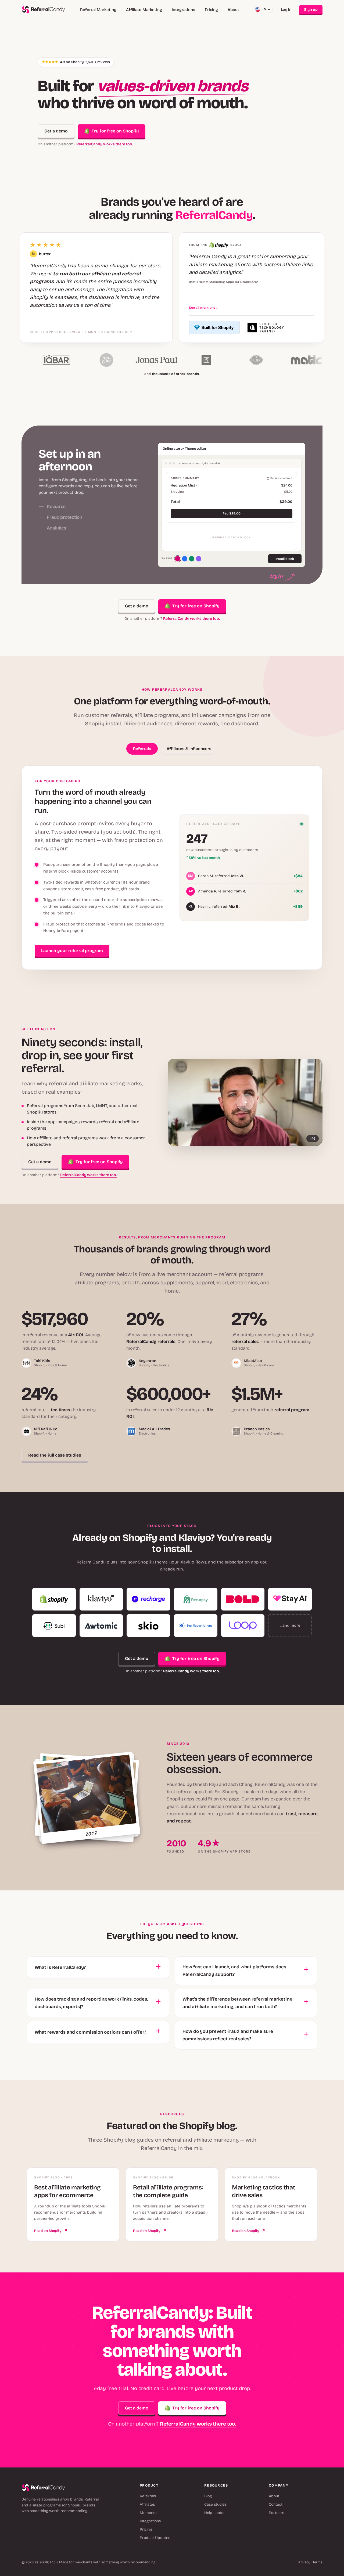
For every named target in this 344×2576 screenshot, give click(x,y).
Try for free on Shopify (115, 131)
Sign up (311, 10)
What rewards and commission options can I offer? (90, 2032)
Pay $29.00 (232, 513)
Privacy (304, 2562)
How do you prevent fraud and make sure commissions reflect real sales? (228, 2035)
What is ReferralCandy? (60, 1967)
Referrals (148, 2496)
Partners (276, 2513)
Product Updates (155, 2538)
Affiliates (147, 2504)
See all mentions (203, 308)
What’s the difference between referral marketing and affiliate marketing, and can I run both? (237, 2003)
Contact (276, 2504)
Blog (208, 2496)
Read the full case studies (55, 1455)
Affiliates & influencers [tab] (189, 749)
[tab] (91, 472)
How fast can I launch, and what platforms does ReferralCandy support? (234, 1971)
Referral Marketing (98, 10)
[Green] (192, 559)
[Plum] (199, 559)
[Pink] (178, 559)
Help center (215, 2513)
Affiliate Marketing (144, 10)
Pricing (211, 10)
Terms (318, 2562)
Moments (148, 2513)
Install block (285, 559)
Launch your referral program (72, 951)
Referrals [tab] (142, 749)
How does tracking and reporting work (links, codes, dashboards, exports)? (91, 2003)
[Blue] (185, 559)
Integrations (183, 10)
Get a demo (56, 131)
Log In (286, 10)
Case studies (215, 2504)
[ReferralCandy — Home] (44, 10)
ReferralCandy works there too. (105, 144)
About (233, 10)
